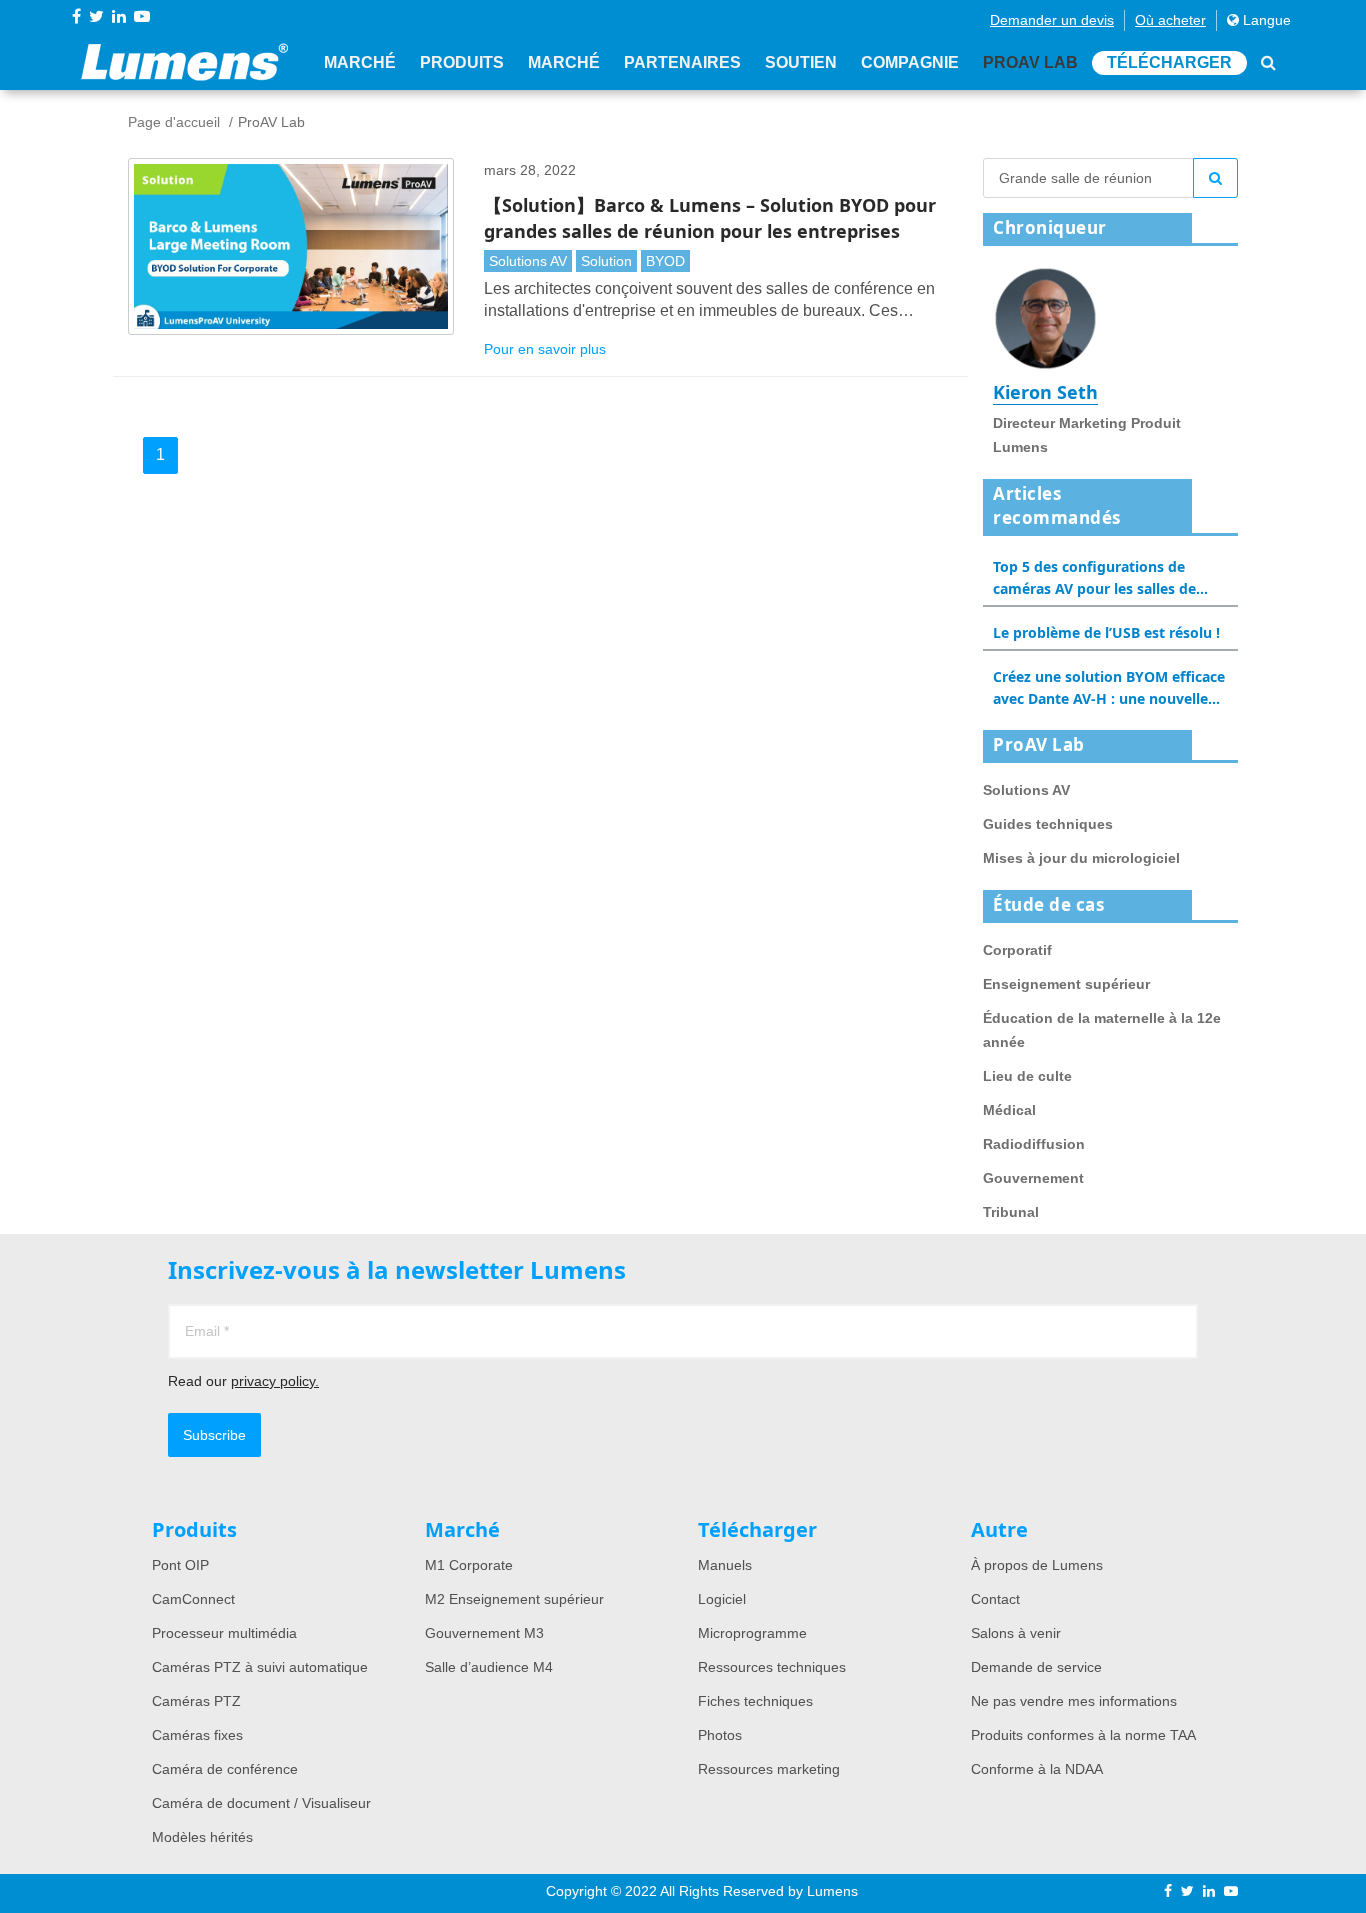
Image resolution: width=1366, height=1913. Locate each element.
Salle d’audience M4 (489, 1667)
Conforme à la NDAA (1037, 1769)
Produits (462, 62)
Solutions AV (528, 261)
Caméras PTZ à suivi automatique (260, 1667)
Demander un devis (1052, 20)
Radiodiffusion (1034, 1144)
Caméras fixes (197, 1735)
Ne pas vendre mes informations (1074, 1701)
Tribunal (1011, 1212)
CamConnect (193, 1599)
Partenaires (682, 62)
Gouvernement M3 (484, 1633)
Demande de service (1036, 1667)
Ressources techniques (772, 1667)
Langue (1265, 20)
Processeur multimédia (224, 1633)
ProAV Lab (1030, 62)
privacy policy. (275, 1381)
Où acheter (1170, 20)
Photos (720, 1735)
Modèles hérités (202, 1837)
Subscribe (214, 1435)
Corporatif (1017, 950)
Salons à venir (1016, 1633)
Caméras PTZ (196, 1701)
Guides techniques (1048, 824)
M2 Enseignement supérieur (514, 1599)
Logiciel (722, 1599)
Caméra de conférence (225, 1769)
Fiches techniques (755, 1701)
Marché (360, 62)
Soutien (801, 62)
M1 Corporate (469, 1565)
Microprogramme (752, 1633)
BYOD (665, 261)
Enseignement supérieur (1066, 984)
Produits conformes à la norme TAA (1083, 1735)
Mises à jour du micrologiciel (1081, 858)
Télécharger (1169, 62)
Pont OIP (180, 1565)
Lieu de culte (1027, 1076)
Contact (995, 1599)
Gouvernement (1033, 1178)
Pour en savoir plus (545, 349)
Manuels (725, 1565)
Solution (606, 261)
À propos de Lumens (1037, 1565)
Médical (1009, 1110)
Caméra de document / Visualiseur (261, 1803)
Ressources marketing (769, 1769)
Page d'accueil (174, 122)
